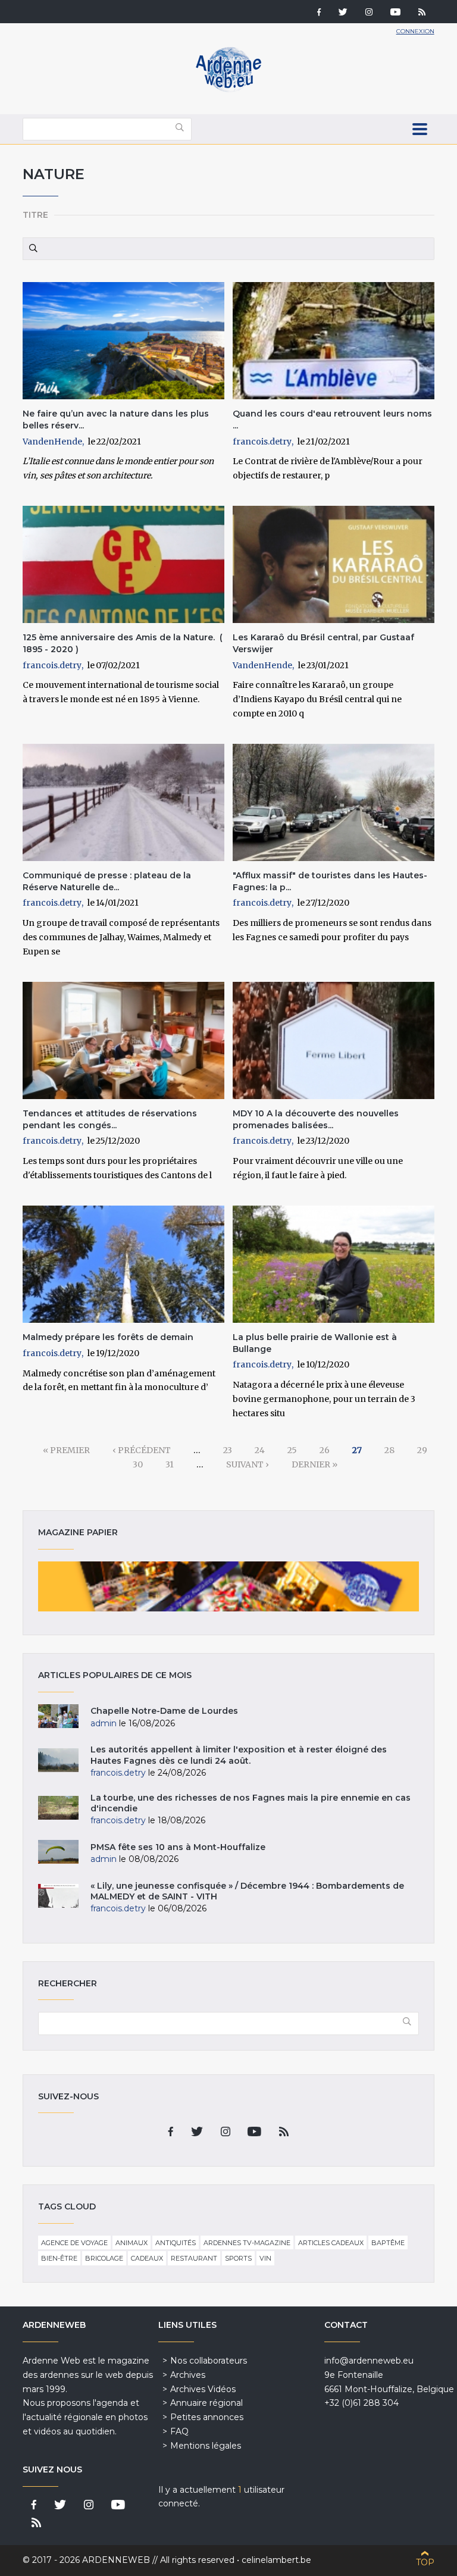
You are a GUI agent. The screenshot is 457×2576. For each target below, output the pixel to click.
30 (138, 1464)
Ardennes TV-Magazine (247, 2243)
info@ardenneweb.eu (369, 2361)
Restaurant (194, 2258)
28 (389, 1450)
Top (425, 2562)
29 (422, 1450)
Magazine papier (228, 1586)
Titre (35, 215)
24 (260, 1450)
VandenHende (52, 442)
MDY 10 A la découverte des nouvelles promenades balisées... (316, 1119)
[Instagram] (369, 13)
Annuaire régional (206, 2403)
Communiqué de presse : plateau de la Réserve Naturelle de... (107, 881)
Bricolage (104, 2258)
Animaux (132, 2243)
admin (104, 1723)
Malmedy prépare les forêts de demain (108, 1337)
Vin (265, 2258)
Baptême (388, 2243)
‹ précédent (142, 1450)
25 (292, 1450)
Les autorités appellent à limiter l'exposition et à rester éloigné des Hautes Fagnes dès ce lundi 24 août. (239, 1755)
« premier (66, 1450)
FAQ (179, 2431)
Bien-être (59, 2258)
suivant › (248, 1464)
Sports (238, 2258)
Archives (188, 2375)
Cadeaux (147, 2258)
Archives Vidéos (203, 2389)
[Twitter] (343, 13)
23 (228, 1450)
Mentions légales (206, 2446)
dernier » (314, 1464)
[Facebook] (319, 13)
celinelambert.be (276, 2560)
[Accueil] (228, 89)
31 (170, 1464)
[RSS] (422, 13)
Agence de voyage (74, 2243)
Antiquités (176, 2243)
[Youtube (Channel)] (395, 13)
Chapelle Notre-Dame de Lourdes (164, 1711)
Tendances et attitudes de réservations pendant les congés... (110, 1119)
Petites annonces (207, 2417)
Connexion (415, 31)
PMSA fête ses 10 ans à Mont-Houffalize (178, 1847)
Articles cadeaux (331, 2243)
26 (325, 1450)
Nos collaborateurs (209, 2361)
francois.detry (262, 442)
